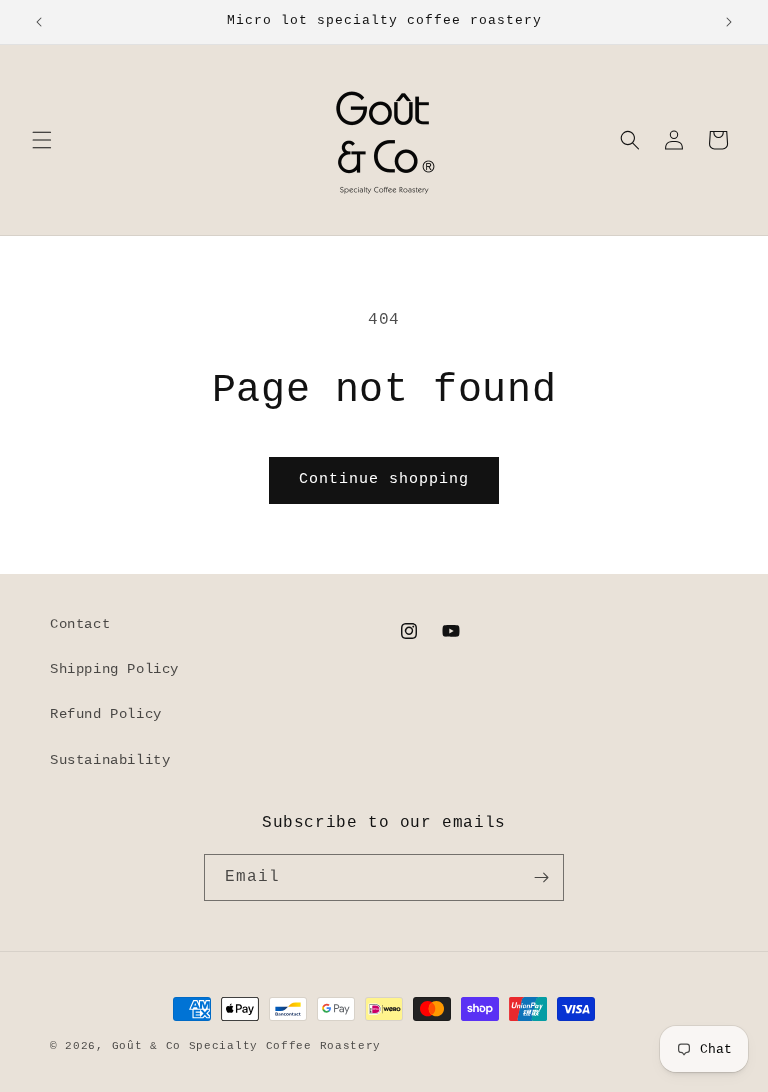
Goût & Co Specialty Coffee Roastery (247, 1046)
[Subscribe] (541, 877)
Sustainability (110, 760)
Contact (80, 624)
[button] (42, 140)
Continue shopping (384, 479)
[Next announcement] (729, 22)
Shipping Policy (114, 669)
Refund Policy (106, 714)
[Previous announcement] (39, 22)
